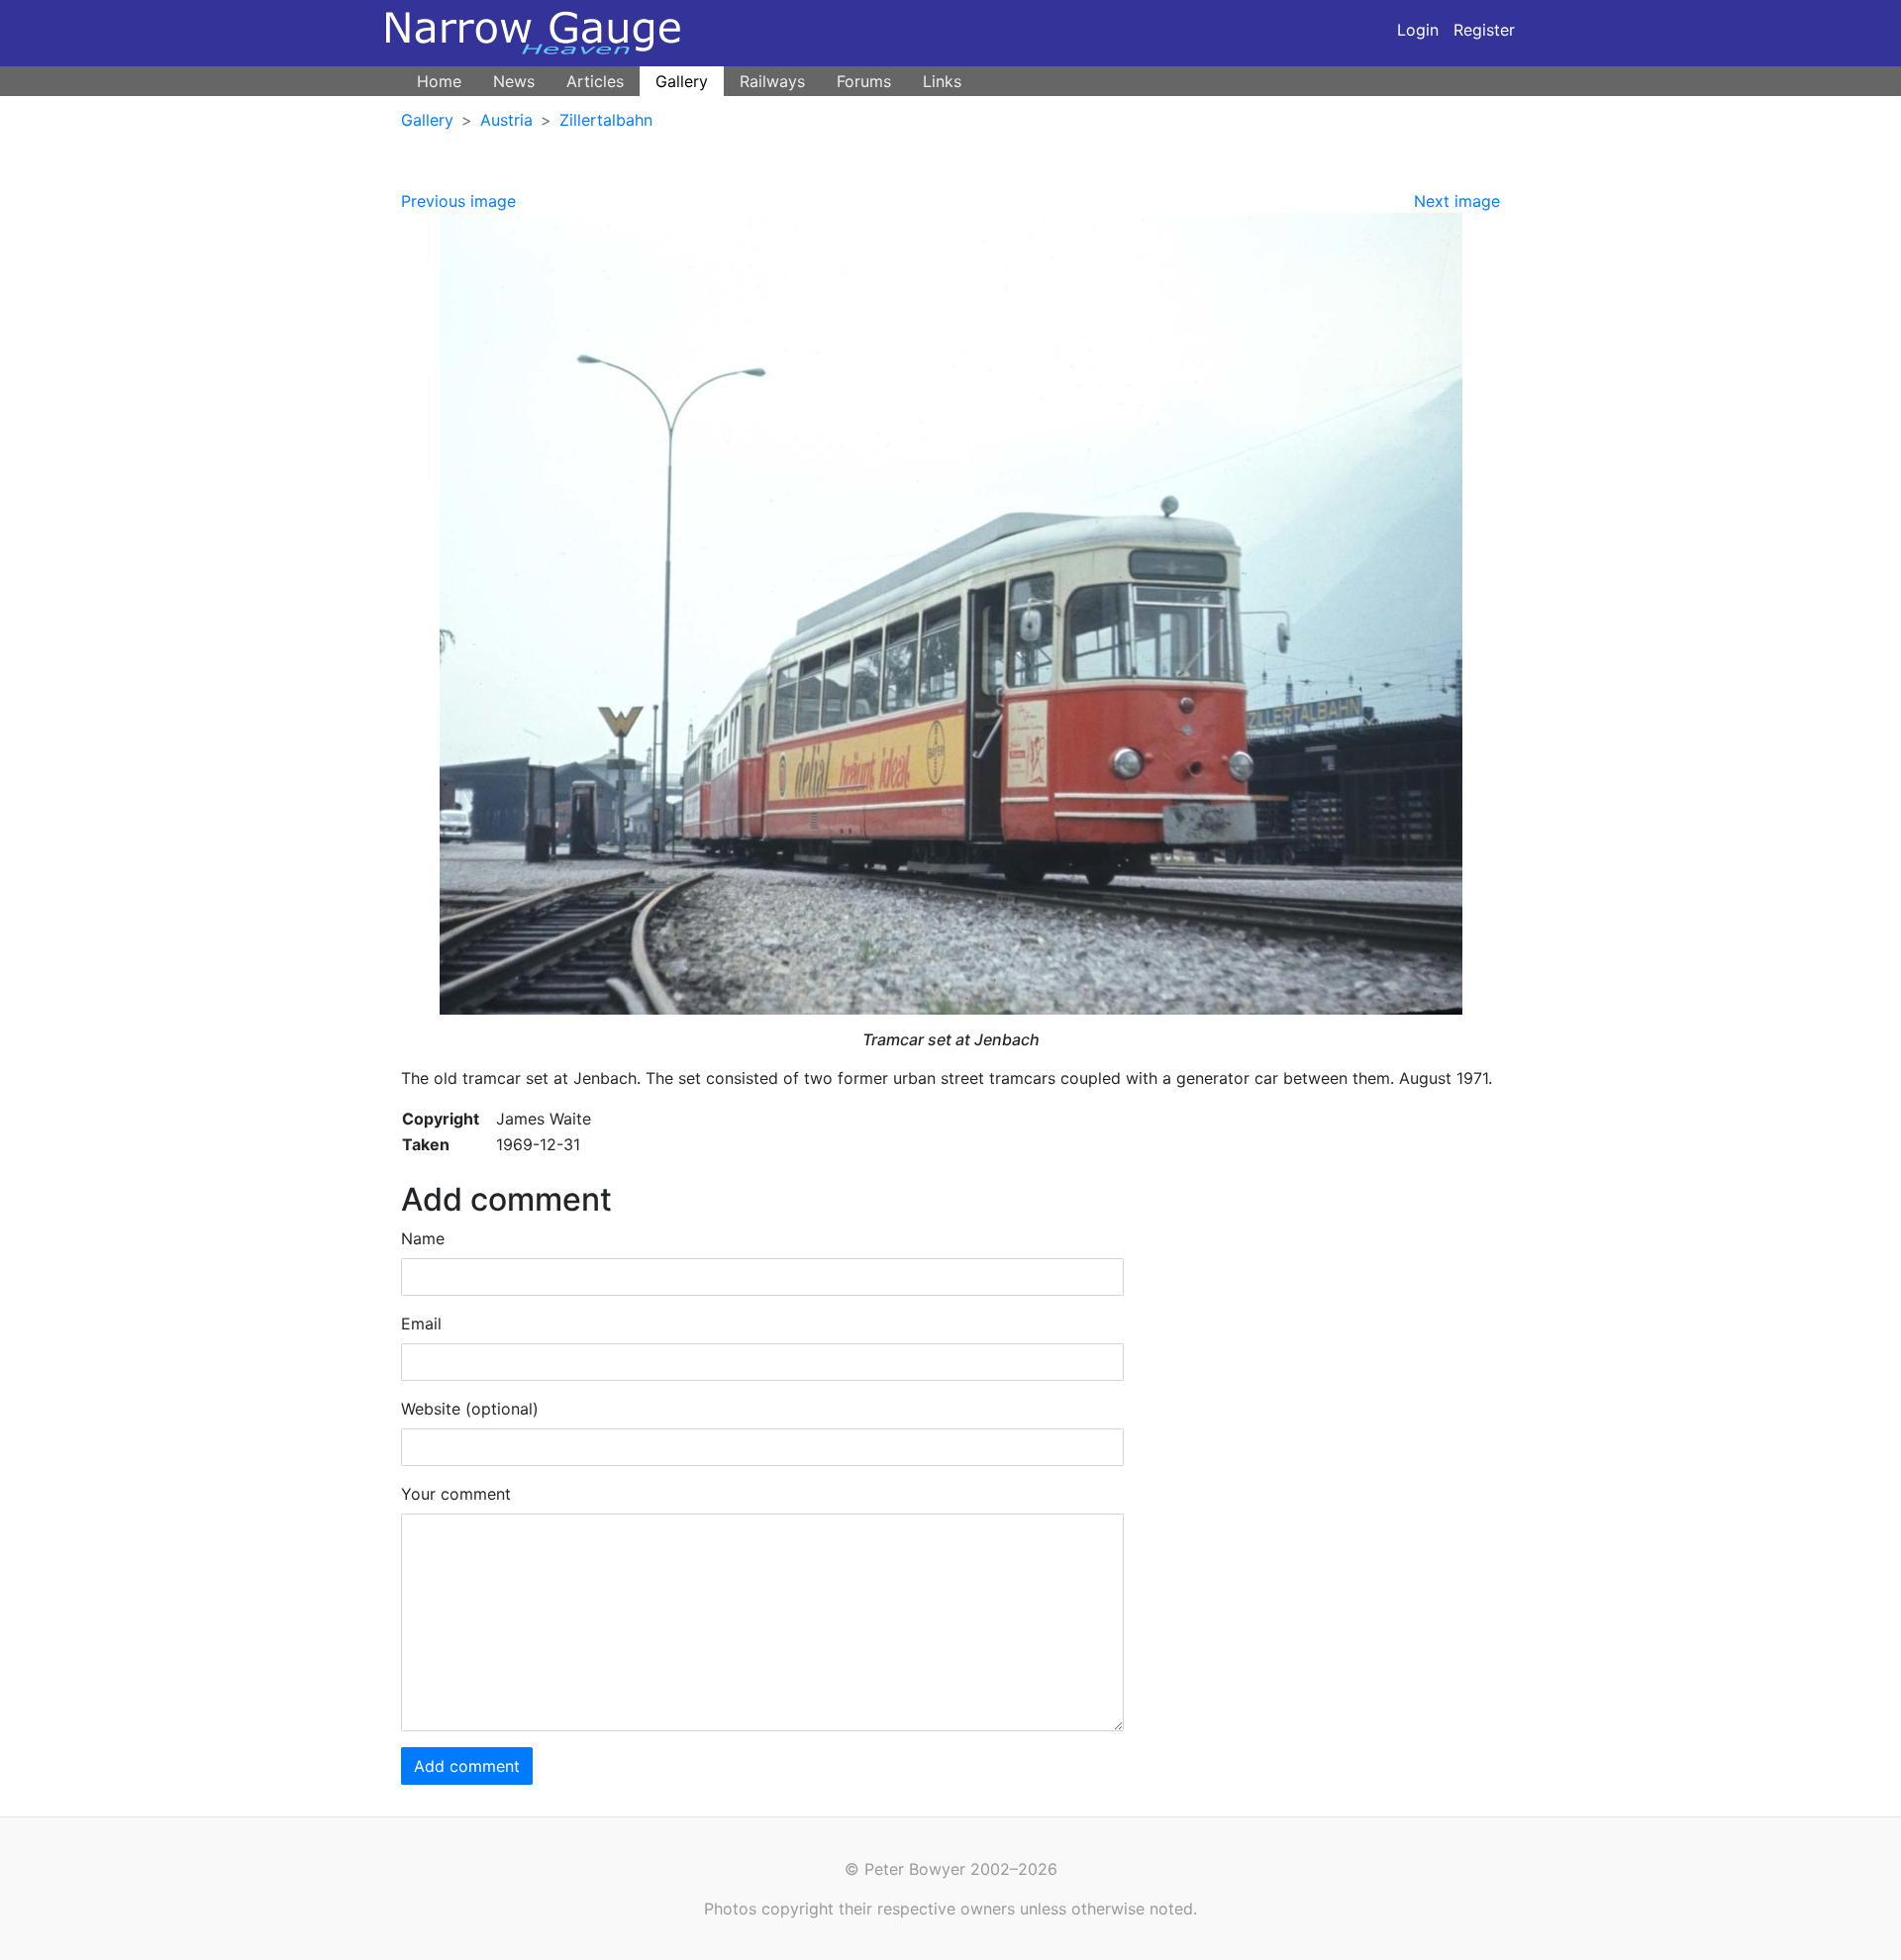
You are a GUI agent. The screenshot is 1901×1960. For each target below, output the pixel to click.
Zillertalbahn (606, 120)
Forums (864, 81)
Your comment (456, 1494)
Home (439, 81)
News (514, 81)
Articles (595, 81)
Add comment (467, 1766)
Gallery (682, 81)
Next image (1457, 201)
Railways (772, 81)
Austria (506, 120)
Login (1418, 30)
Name (423, 1238)
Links (942, 81)
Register (1484, 30)
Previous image (458, 201)
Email (421, 1323)
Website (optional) (470, 1409)
